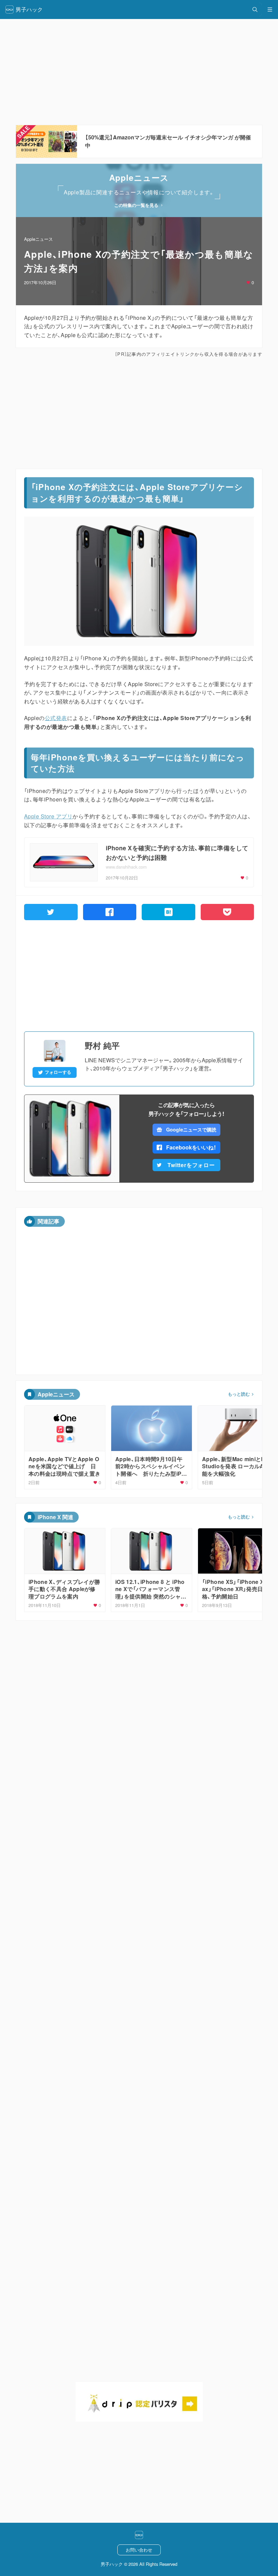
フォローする (58, 1072)
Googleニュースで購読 (191, 1129)
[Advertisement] (139, 413)
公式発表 (56, 718)
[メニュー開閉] (270, 9)
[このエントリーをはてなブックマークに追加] (168, 912)
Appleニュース (38, 239)
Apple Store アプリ (48, 816)
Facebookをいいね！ (191, 1147)
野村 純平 (102, 1045)
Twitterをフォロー (191, 1165)
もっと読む (239, 1394)
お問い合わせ (139, 2550)
